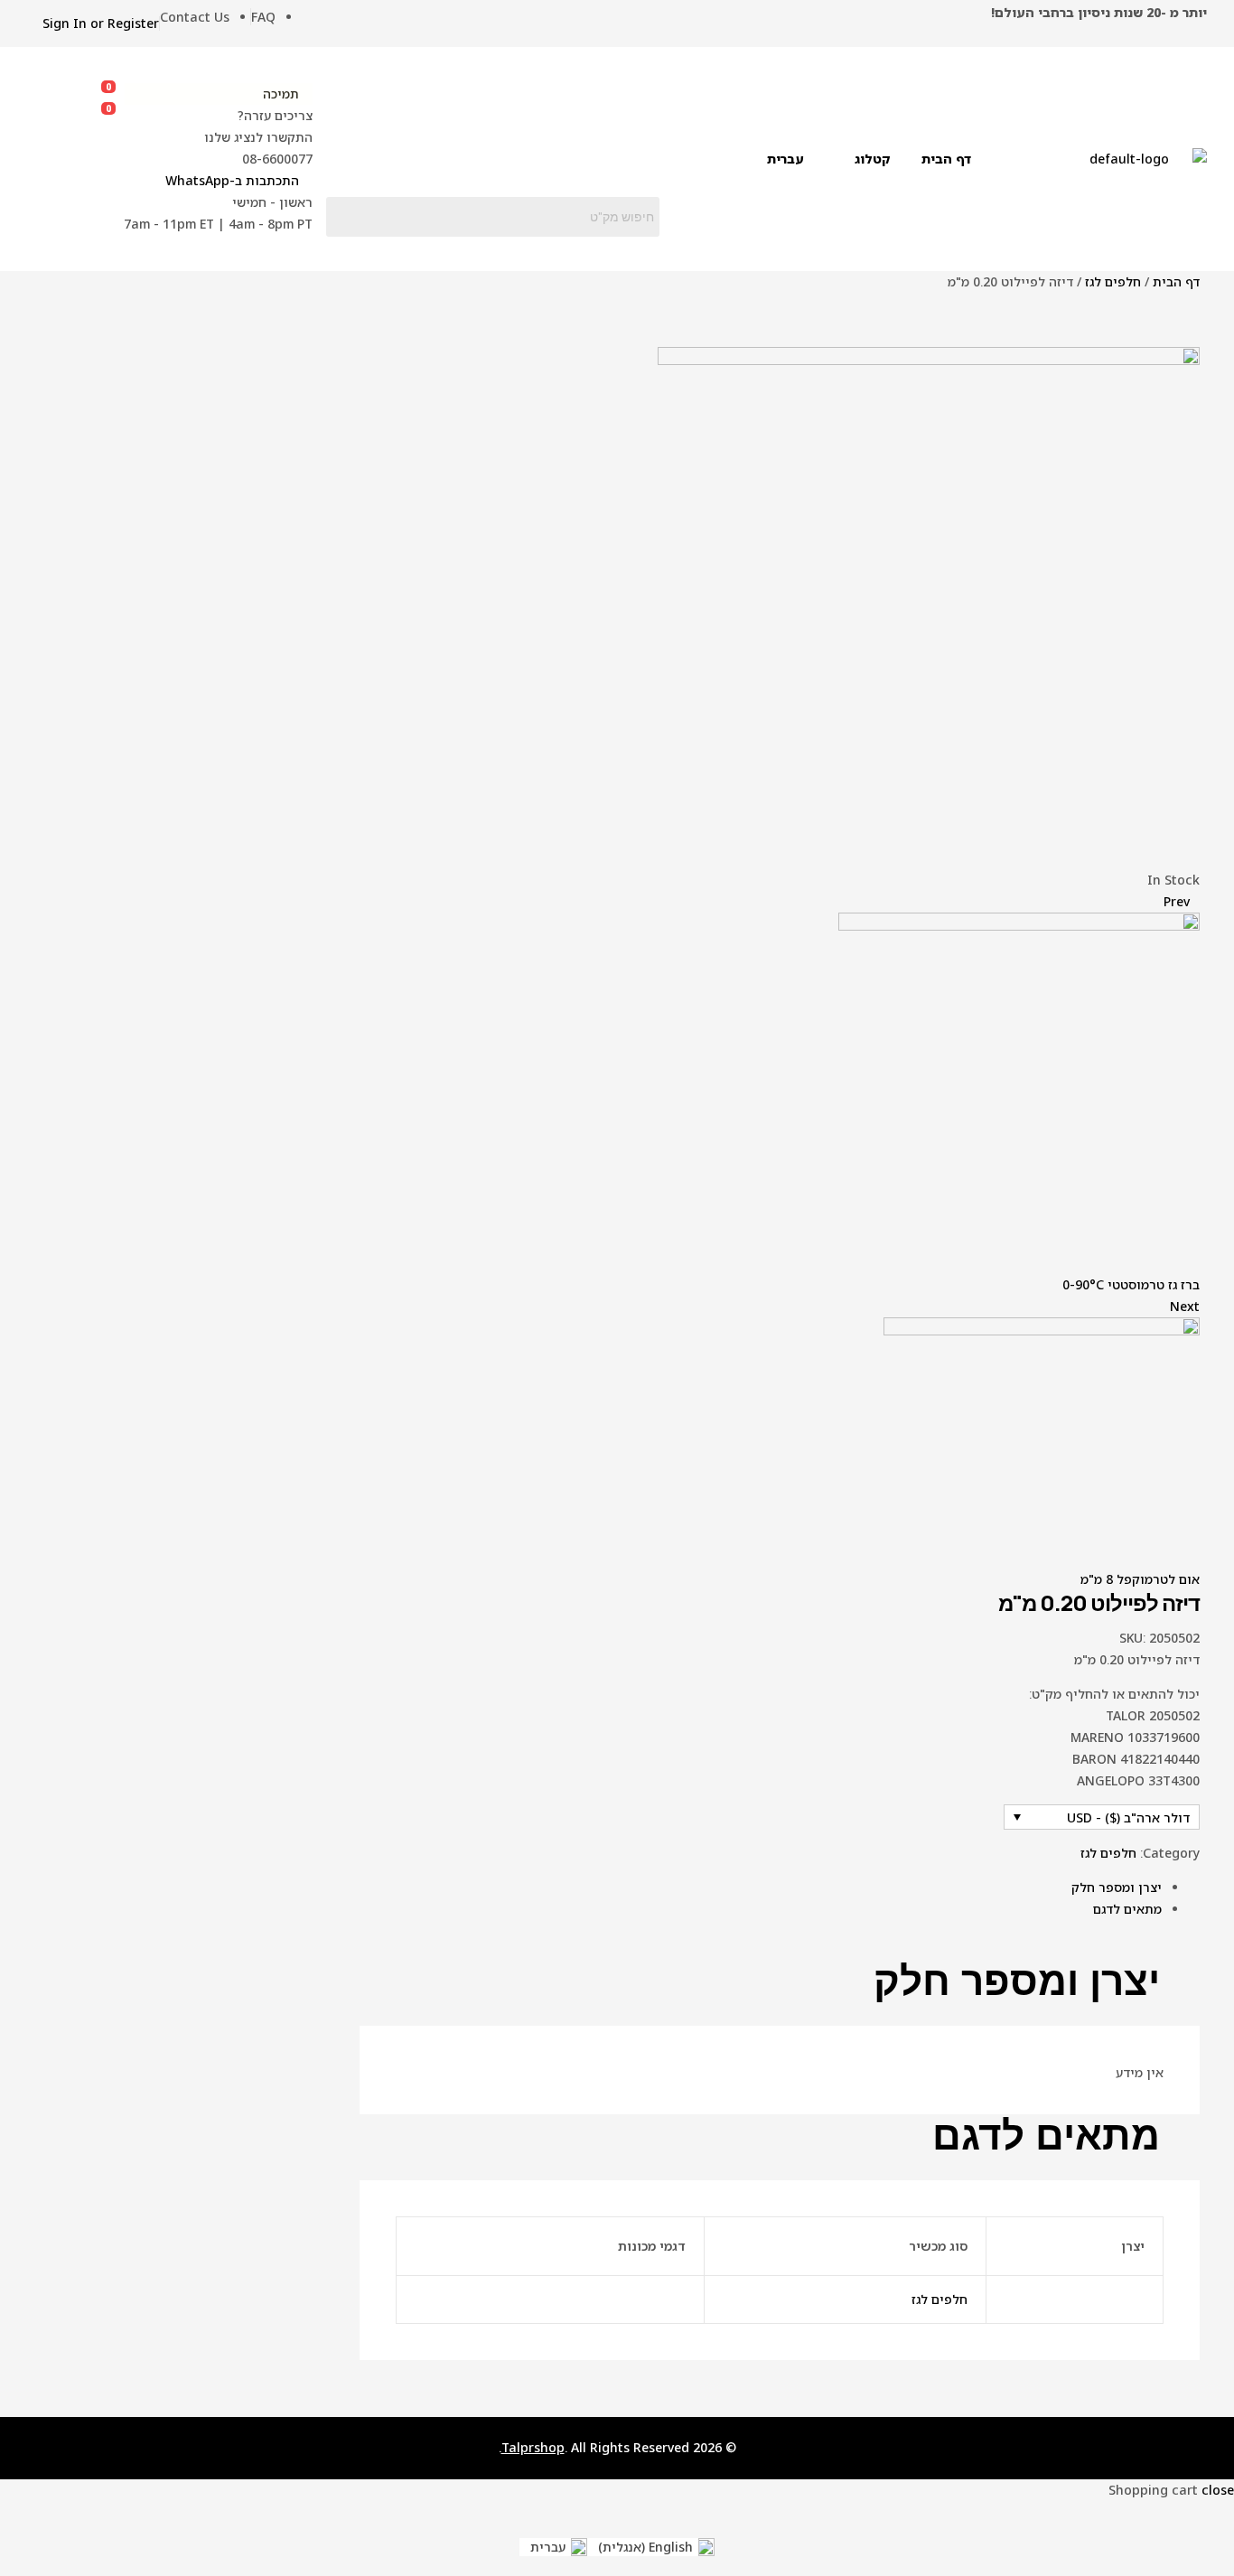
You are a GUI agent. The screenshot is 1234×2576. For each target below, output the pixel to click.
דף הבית (1176, 281)
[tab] (761, 1888)
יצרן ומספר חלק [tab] (1017, 1981)
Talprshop (533, 2447)
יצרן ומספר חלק (1117, 1887)
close (1218, 2490)
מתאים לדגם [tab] (1046, 2136)
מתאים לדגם (1127, 1909)
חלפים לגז (1113, 281)
